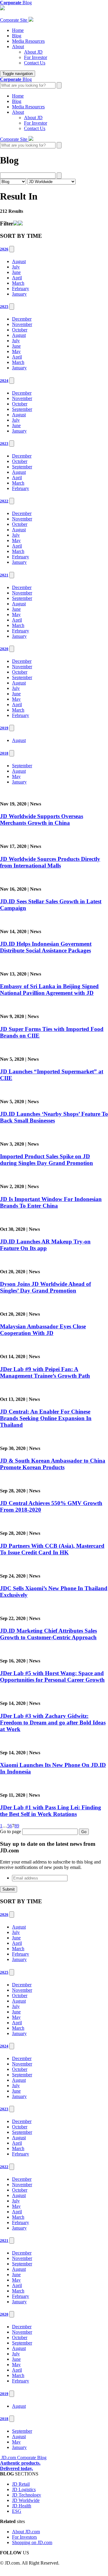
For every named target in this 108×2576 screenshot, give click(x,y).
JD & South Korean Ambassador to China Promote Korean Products (53, 1464)
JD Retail (21, 2484)
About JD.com (26, 2532)
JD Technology (27, 2495)
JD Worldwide (26, 2500)
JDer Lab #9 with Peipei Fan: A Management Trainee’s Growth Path (45, 1372)
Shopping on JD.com (32, 2542)
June (16, 272)
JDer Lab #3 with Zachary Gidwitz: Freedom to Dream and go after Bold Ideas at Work (53, 1723)
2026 (4, 249)
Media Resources (28, 41)
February (21, 289)
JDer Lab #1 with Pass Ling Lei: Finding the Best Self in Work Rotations (51, 1811)
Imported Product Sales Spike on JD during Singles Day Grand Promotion (46, 1160)
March (18, 283)
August (19, 261)
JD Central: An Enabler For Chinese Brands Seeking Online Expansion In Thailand (46, 1418)
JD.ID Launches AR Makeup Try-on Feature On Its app (45, 1245)
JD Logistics (24, 2489)
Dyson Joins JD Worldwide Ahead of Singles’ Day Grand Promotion (45, 1287)
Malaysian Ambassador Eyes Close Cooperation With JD (43, 1330)
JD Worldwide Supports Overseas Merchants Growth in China (42, 819)
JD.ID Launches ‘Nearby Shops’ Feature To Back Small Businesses (54, 1117)
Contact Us (35, 63)
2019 (4, 728)
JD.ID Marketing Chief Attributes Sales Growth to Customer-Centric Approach (48, 1634)
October (20, 330)
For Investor (36, 57)
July (16, 267)
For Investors (24, 2537)
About (18, 47)
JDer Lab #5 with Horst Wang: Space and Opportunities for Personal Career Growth (52, 1676)
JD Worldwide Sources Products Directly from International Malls (50, 862)
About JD (33, 52)
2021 (4, 575)
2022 (4, 501)
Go (84, 1832)
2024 (4, 381)
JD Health (22, 2506)
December (22, 319)
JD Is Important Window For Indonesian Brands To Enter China (51, 1202)
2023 (4, 444)
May (16, 351)
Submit (9, 1889)
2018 (4, 753)
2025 (4, 307)
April (17, 278)
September (22, 409)
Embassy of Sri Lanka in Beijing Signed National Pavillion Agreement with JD (49, 990)
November (22, 324)
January (19, 294)
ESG (17, 2511)
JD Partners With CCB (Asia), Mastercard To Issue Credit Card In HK (52, 1549)
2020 (4, 649)
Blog (17, 36)
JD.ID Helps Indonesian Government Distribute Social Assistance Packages (46, 947)
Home (18, 30)
